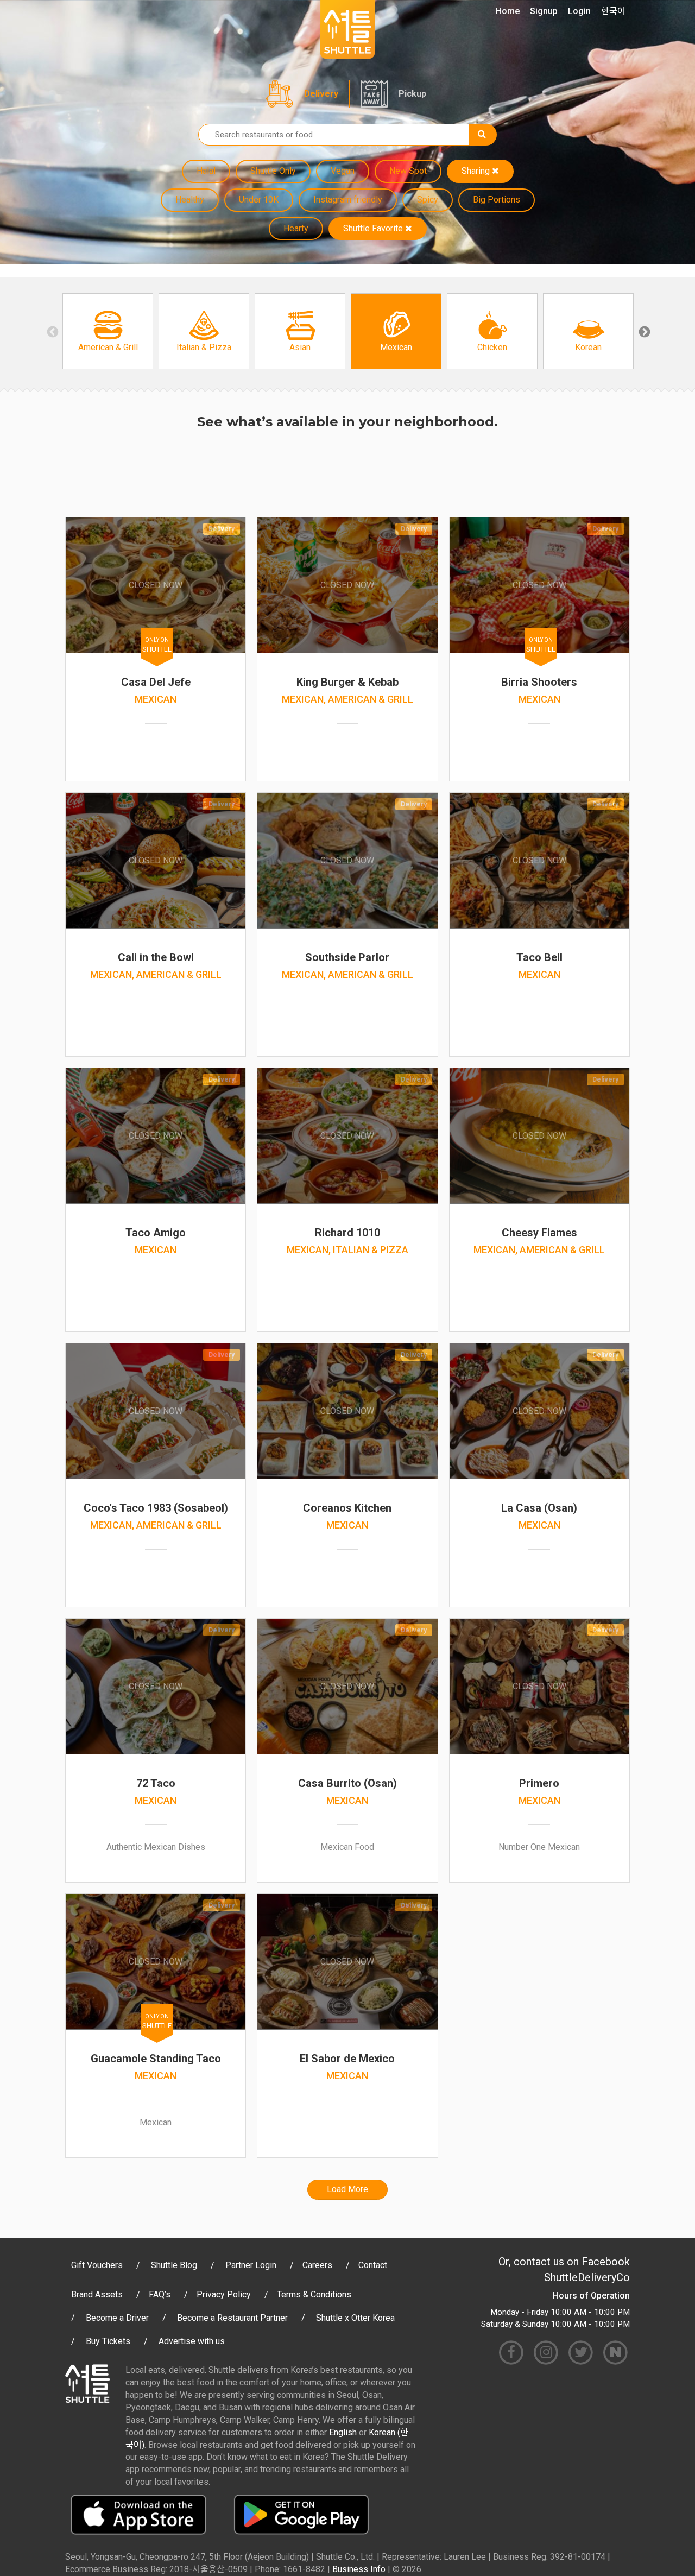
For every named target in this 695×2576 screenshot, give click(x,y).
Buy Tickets (108, 2341)
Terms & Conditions (314, 2294)
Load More (347, 2189)
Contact (373, 2265)
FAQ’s (160, 2294)
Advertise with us (192, 2341)
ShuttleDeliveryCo (587, 2277)
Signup (544, 11)
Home (508, 11)
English (343, 2432)
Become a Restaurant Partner (232, 2318)
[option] (108, 331)
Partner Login (251, 2265)
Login (579, 11)
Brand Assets (97, 2294)
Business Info (359, 2569)
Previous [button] (52, 331)
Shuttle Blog (174, 2265)
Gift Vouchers (97, 2265)
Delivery (321, 94)
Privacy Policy (224, 2294)
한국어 (613, 11)
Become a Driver (117, 2318)
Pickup (412, 94)
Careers (317, 2265)
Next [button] (643, 331)
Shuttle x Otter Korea (355, 2318)
